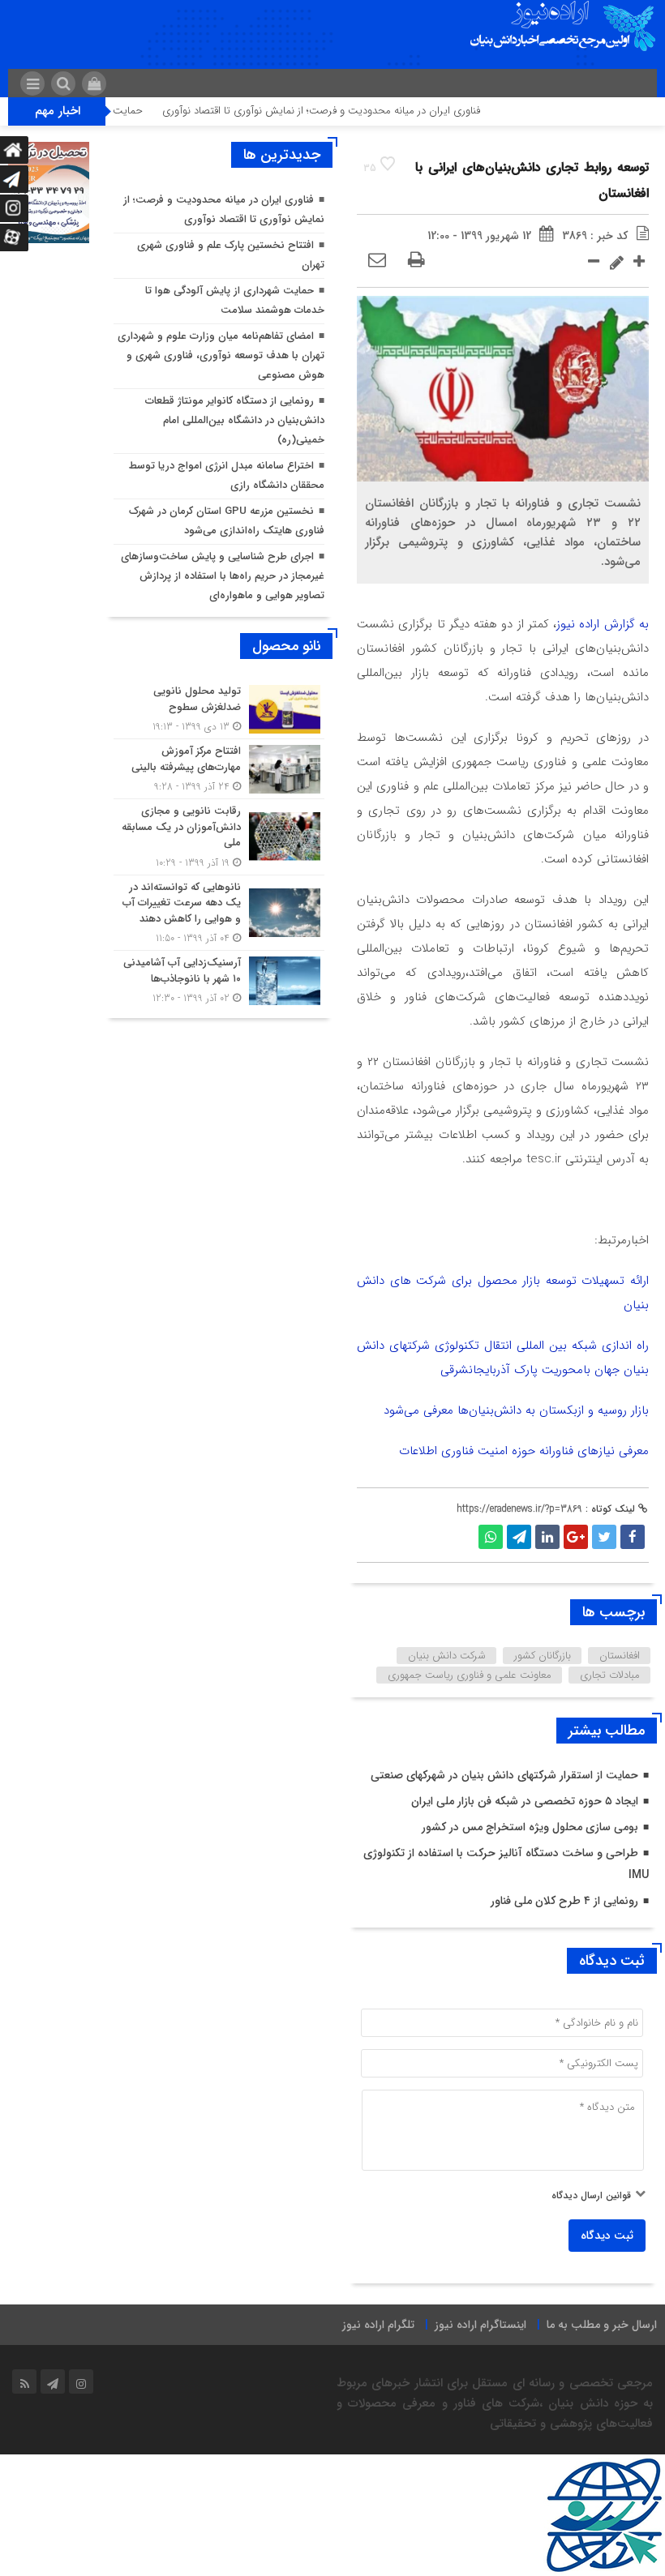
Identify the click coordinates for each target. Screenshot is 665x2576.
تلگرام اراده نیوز (378, 2325)
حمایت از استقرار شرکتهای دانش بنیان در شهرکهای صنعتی (504, 1775)
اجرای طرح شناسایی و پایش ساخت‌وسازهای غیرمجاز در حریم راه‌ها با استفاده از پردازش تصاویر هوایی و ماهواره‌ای (223, 576)
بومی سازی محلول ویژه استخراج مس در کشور (530, 1827)
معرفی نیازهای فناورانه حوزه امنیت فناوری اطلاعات (524, 1451)
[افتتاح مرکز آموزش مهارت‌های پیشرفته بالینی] (219, 769)
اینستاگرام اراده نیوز (481, 2325)
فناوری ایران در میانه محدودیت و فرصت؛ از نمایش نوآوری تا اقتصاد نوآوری (355, 111)
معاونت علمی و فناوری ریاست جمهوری (470, 1675)
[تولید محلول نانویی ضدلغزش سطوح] (219, 709)
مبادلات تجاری (610, 1675)
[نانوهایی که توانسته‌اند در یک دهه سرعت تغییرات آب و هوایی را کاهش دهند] (219, 913)
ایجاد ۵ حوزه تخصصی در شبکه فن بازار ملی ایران (525, 1801)
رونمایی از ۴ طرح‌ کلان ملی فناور (564, 1901)
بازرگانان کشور (543, 1656)
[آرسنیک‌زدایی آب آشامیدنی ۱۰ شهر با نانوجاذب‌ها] (219, 978)
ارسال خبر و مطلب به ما (602, 2325)
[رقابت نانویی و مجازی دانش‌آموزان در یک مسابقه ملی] (219, 837)
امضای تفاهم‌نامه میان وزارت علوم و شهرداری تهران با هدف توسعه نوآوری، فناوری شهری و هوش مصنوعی (221, 355)
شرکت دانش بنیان (447, 1656)
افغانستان (620, 1656)
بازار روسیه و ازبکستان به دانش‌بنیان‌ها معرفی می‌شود (516, 1410)
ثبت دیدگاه (607, 2236)
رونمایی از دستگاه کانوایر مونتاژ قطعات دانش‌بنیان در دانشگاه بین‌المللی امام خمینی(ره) (235, 420)
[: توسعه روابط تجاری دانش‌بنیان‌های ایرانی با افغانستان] (377, 261)
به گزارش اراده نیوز (603, 624)
